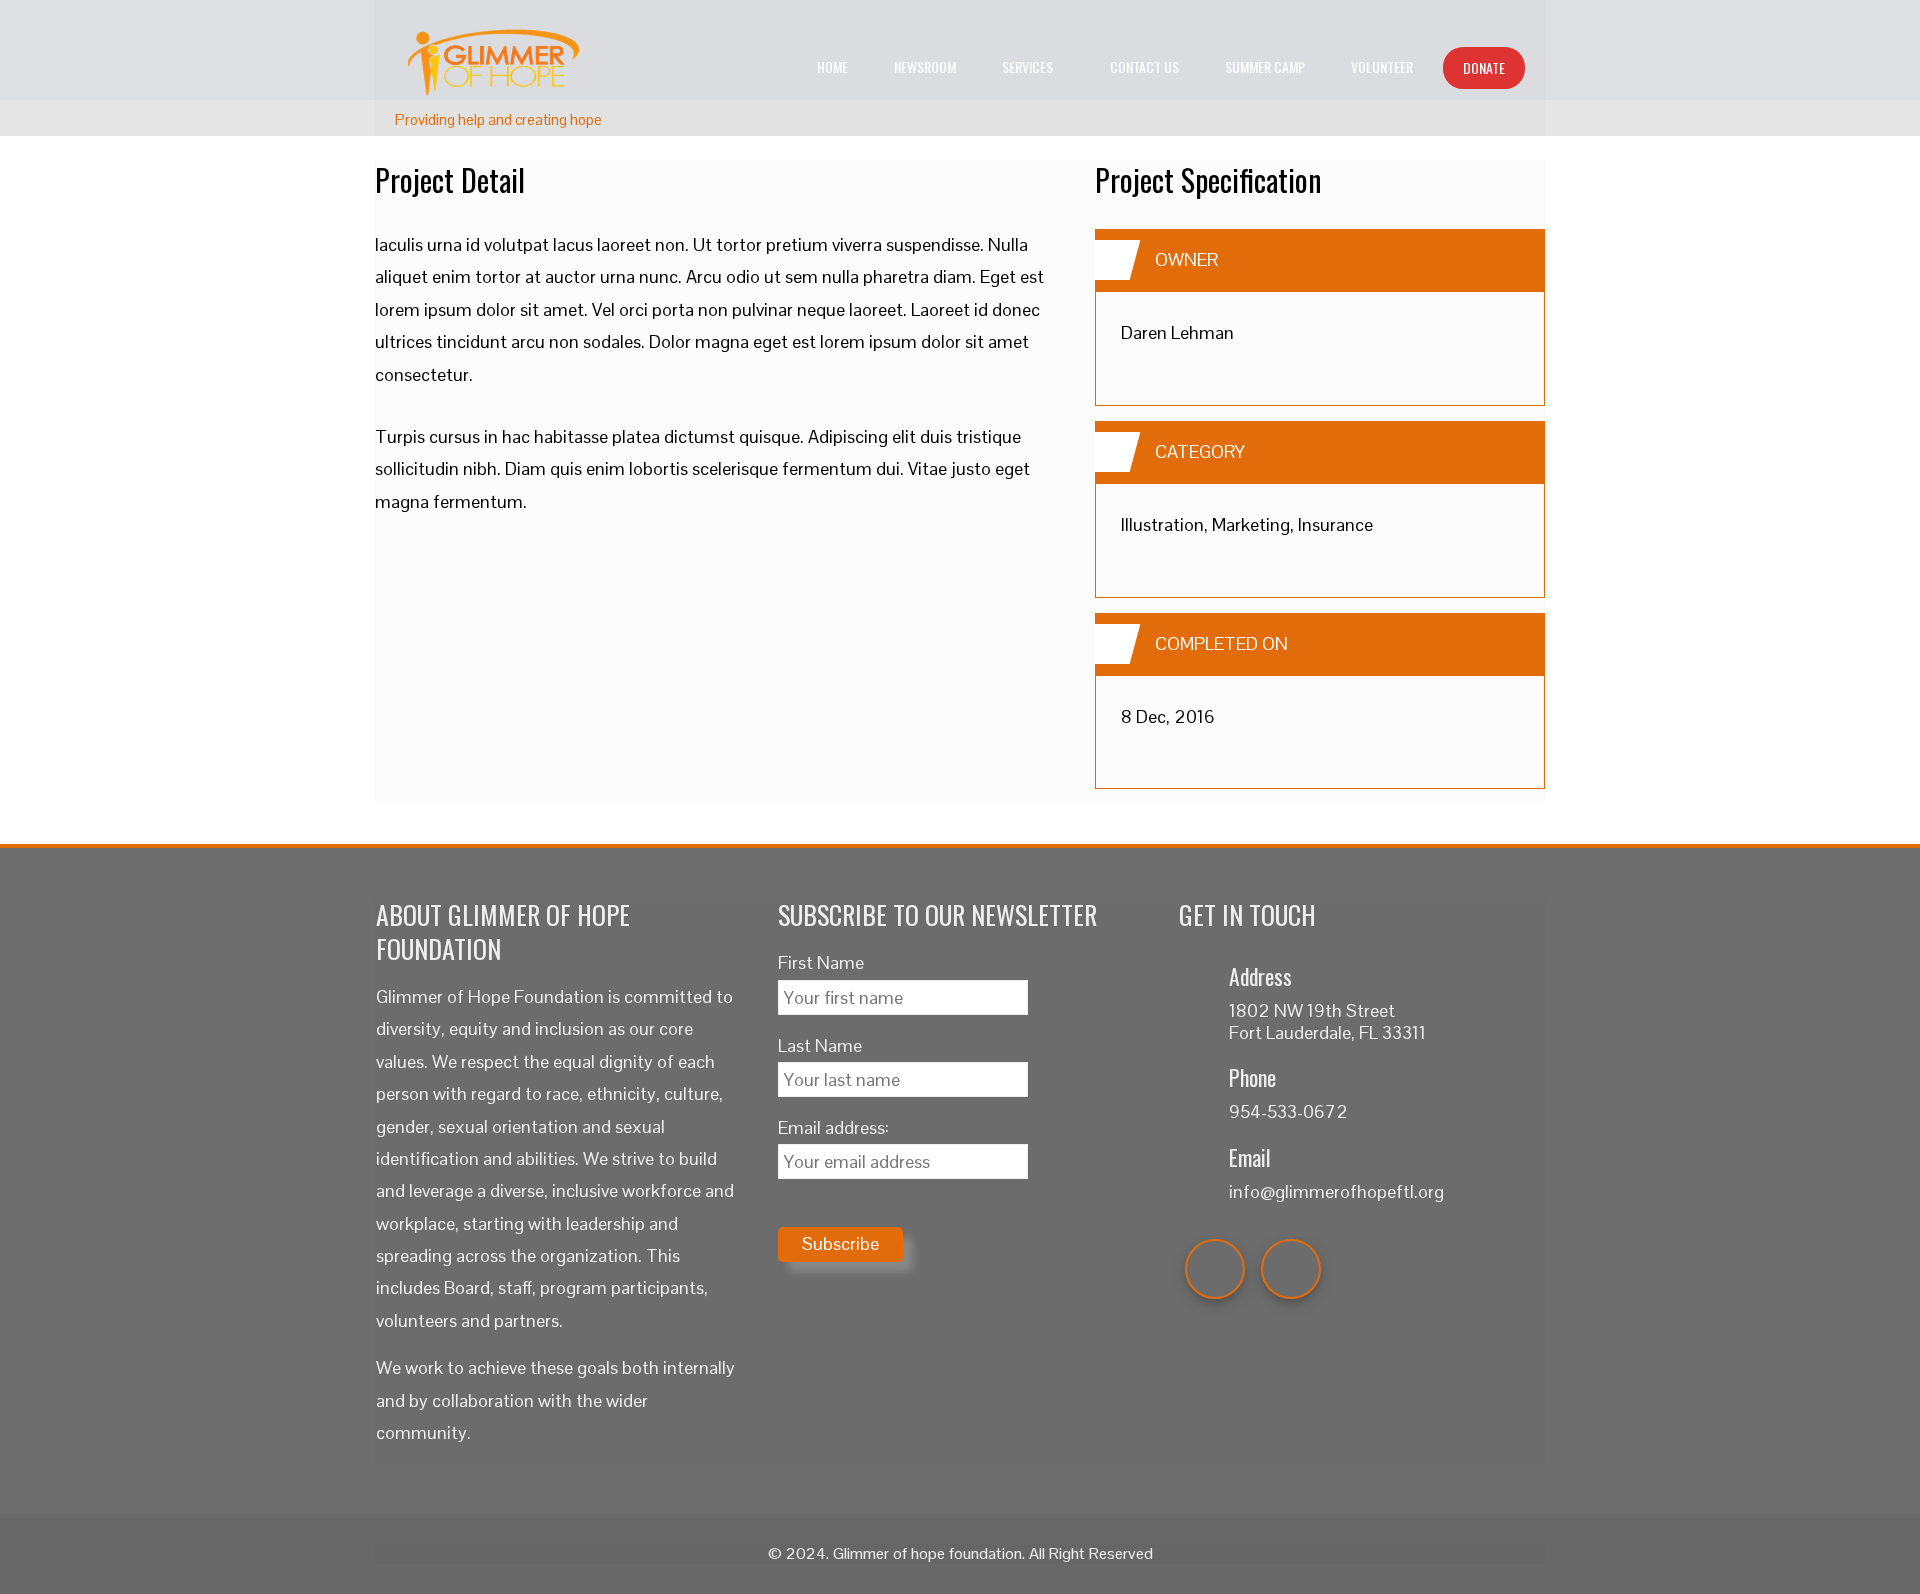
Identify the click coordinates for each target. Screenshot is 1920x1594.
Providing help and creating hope (498, 119)
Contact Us (1144, 66)
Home (832, 66)
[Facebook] (1215, 1269)
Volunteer (1382, 66)
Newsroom (925, 66)
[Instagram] (1291, 1269)
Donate (1484, 67)
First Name (821, 962)
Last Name (820, 1045)
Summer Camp (1265, 66)
